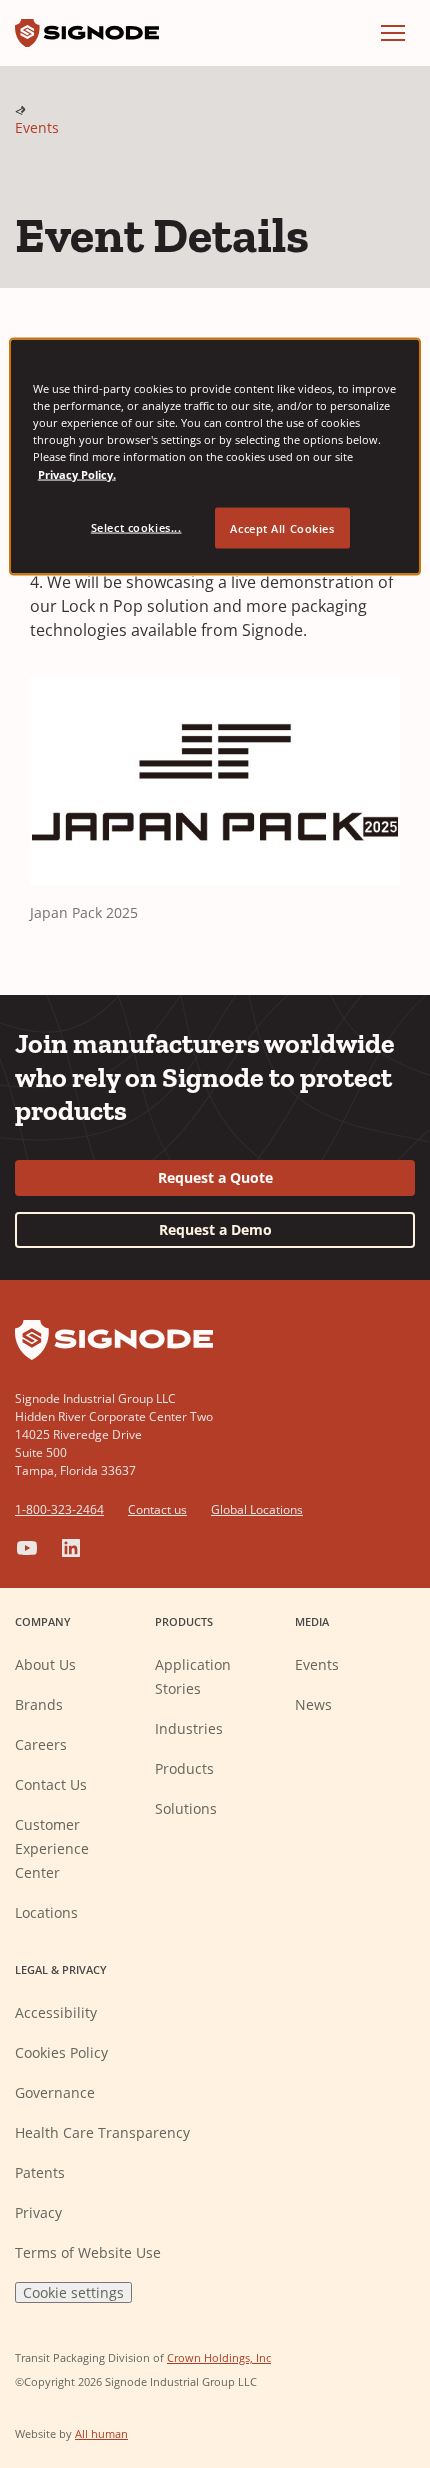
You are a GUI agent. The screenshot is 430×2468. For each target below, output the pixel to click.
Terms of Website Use (88, 2252)
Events (37, 127)
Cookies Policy (61, 2052)
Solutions (186, 1808)
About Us (45, 1664)
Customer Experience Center (52, 1848)
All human (101, 2433)
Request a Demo (215, 1229)
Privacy (38, 2212)
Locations (46, 1912)
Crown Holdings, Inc (219, 2357)
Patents (40, 2172)
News (313, 1704)
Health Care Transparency (102, 2132)
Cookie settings (73, 2292)
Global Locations (257, 1509)
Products (184, 1768)
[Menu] (393, 33)
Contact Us (51, 1784)
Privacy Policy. (77, 473)
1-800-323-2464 (59, 1509)
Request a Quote (215, 1177)
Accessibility (56, 2012)
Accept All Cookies (282, 527)
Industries (189, 1728)
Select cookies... (136, 526)
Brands (39, 1704)
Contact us (157, 1509)
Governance (55, 2092)
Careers (41, 1744)
